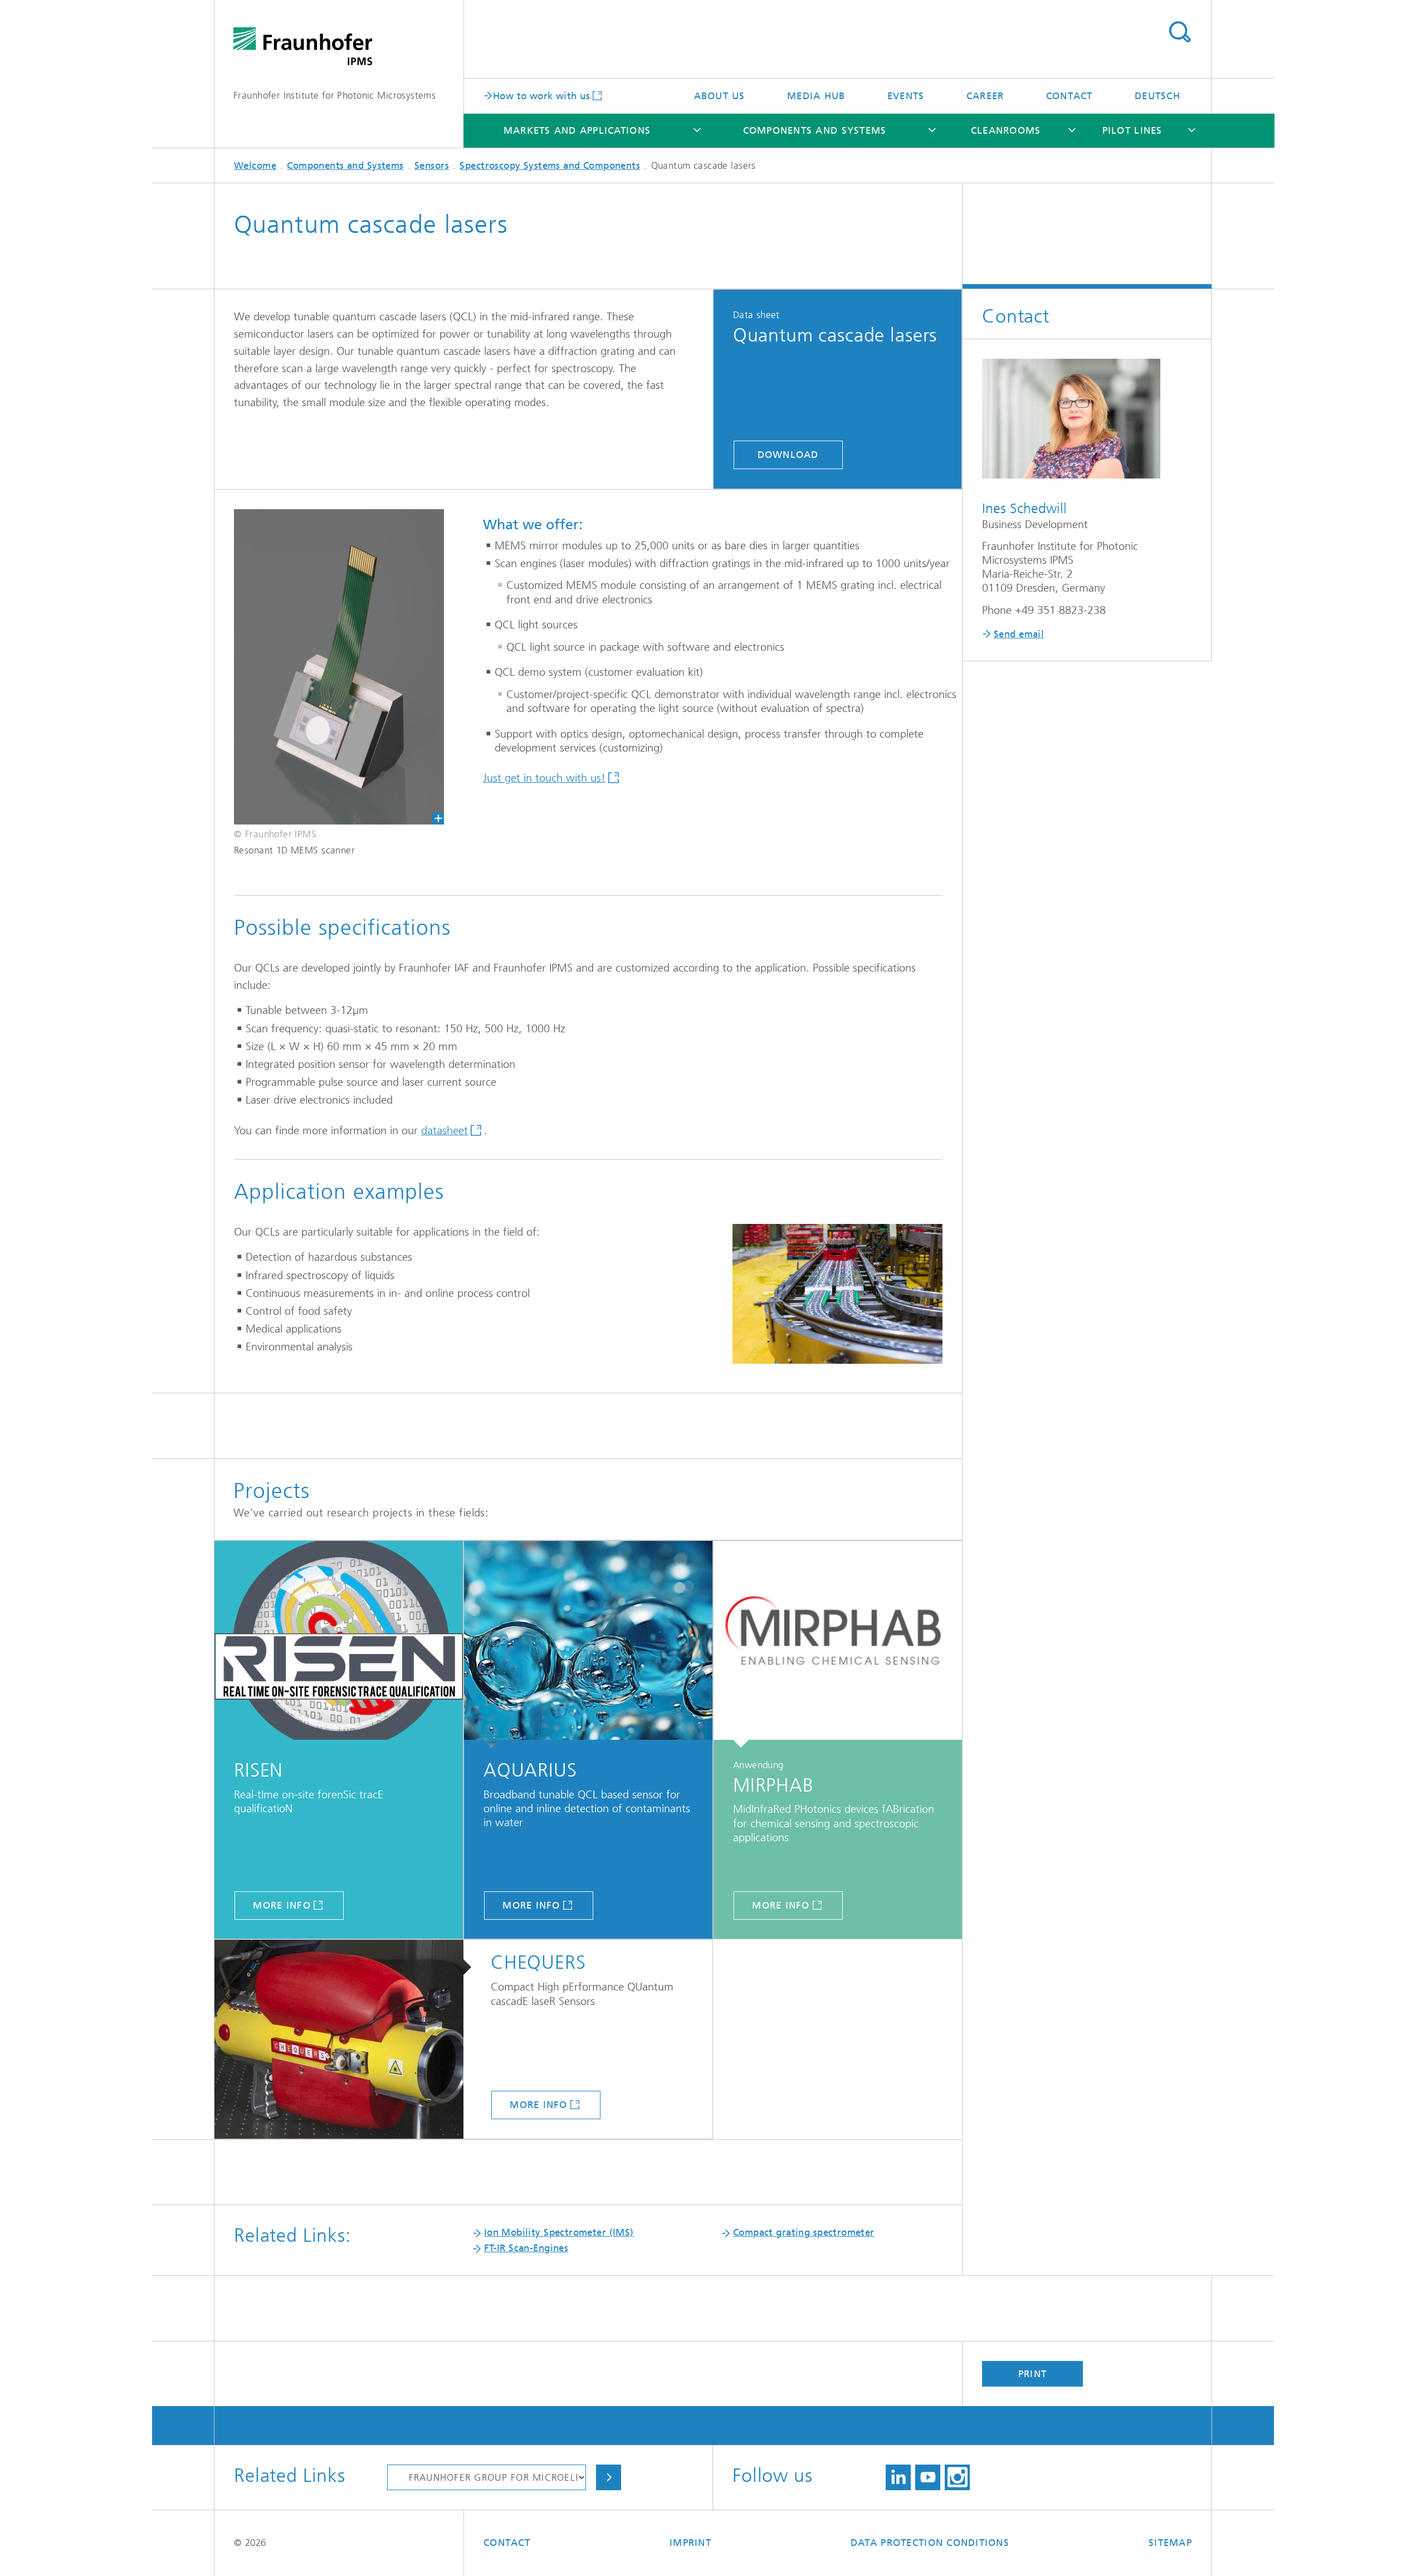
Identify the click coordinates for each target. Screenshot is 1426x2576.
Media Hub (816, 96)
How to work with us (541, 95)
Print (1032, 2374)
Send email (1019, 634)
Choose (609, 2477)
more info (282, 1905)
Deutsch (1158, 96)
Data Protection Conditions (930, 2543)
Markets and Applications (577, 130)
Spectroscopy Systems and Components (550, 165)
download (788, 455)
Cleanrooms (1006, 130)
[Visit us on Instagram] (957, 2477)
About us (720, 96)
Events (906, 96)
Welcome (255, 165)
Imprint (690, 2543)
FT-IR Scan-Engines (526, 2248)
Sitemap (1170, 2543)
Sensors (432, 165)
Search (1180, 32)
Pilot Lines (1132, 130)
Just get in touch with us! (544, 778)
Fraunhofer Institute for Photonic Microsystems (334, 95)
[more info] (339, 1644)
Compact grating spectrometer (804, 2232)
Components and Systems (815, 130)
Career (985, 96)
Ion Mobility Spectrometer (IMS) (559, 2232)
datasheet (445, 1131)
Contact (1069, 96)
